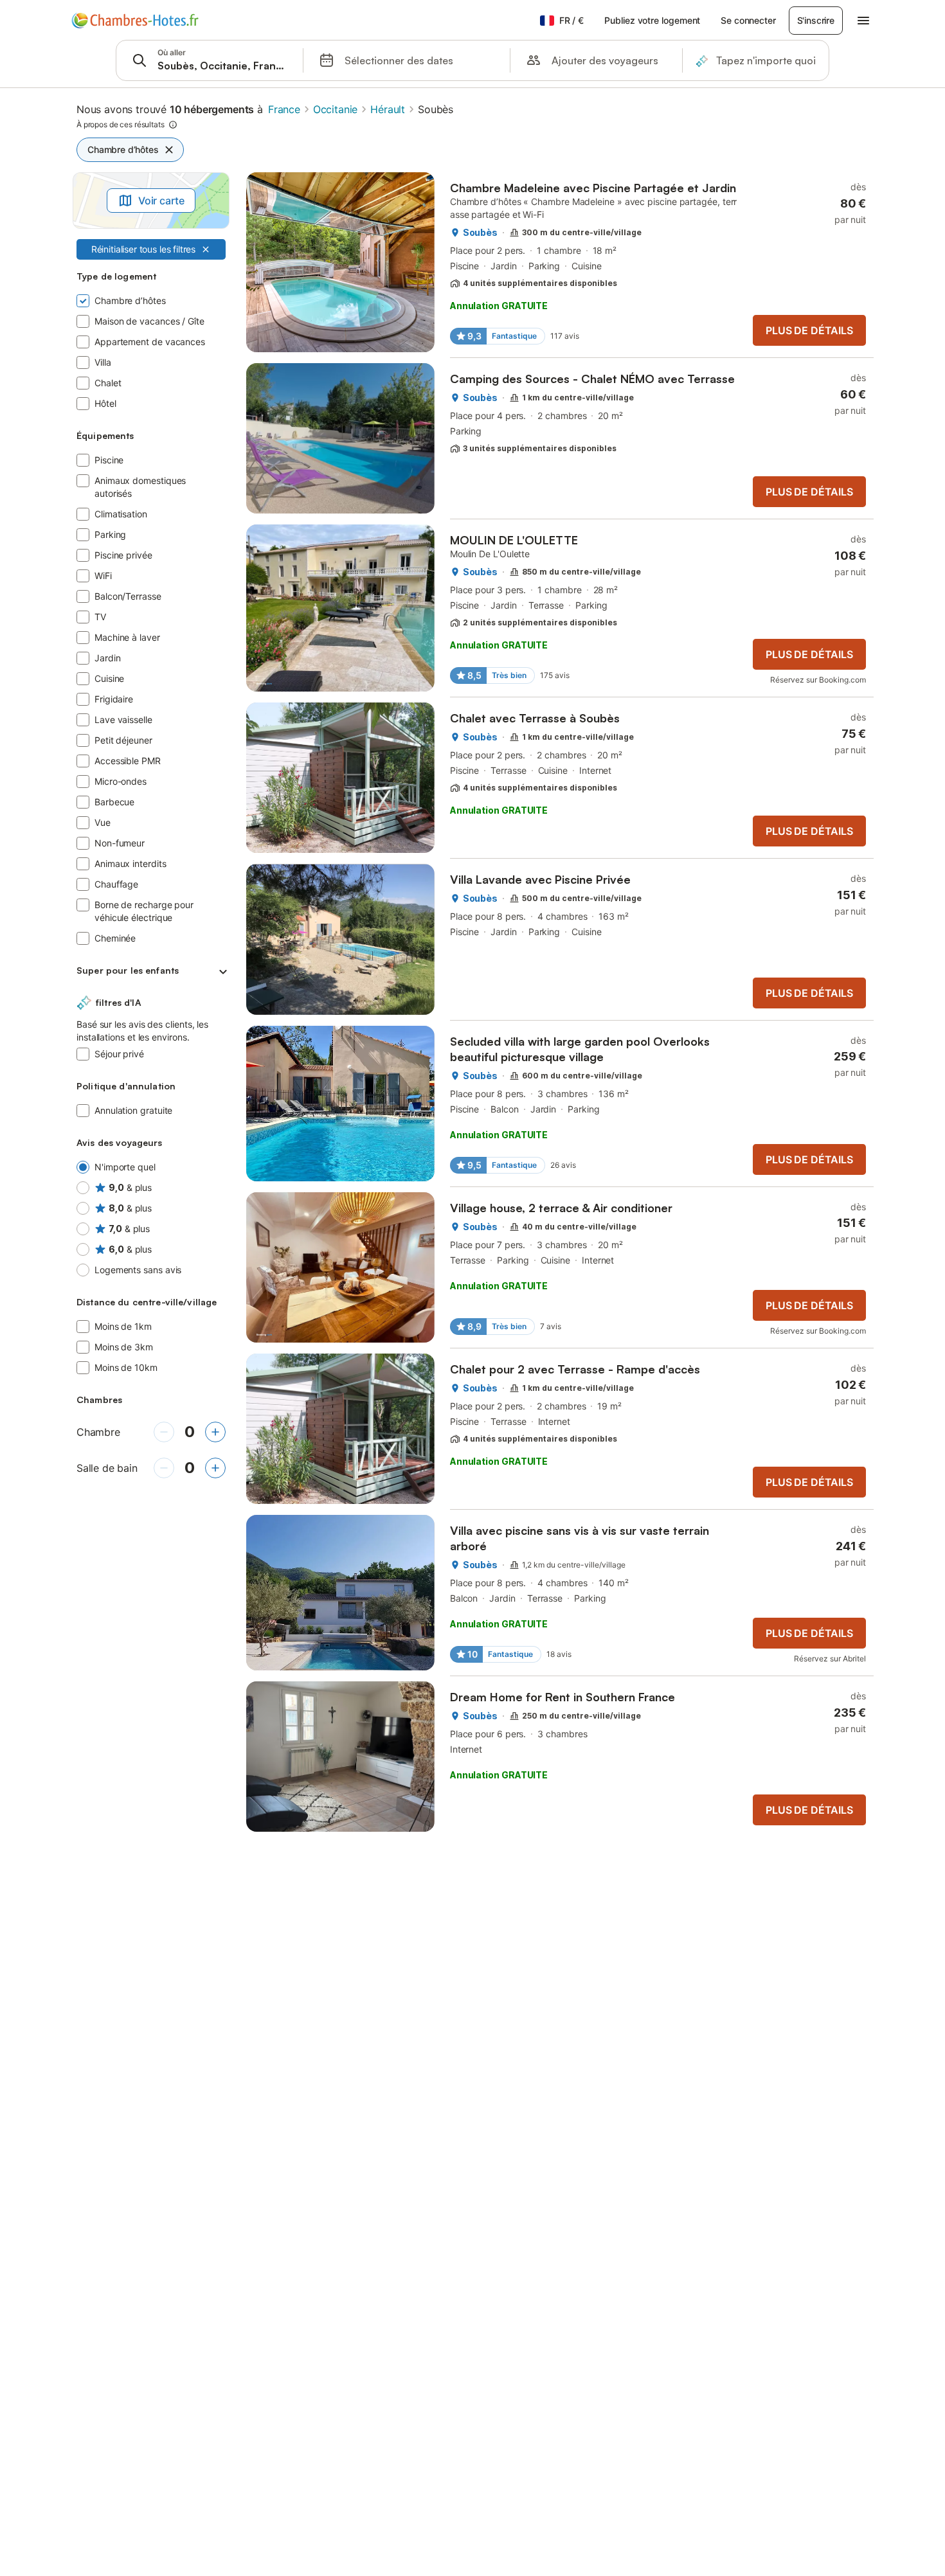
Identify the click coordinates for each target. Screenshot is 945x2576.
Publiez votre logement (652, 20)
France (284, 109)
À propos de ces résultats (121, 124)
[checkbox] (151, 301)
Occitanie (335, 109)
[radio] (151, 1167)
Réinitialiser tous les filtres (143, 249)
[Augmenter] (215, 1432)
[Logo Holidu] (135, 21)
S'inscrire (816, 20)
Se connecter (748, 20)
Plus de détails (809, 330)
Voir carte (161, 201)
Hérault (388, 109)
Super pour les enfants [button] (128, 970)
